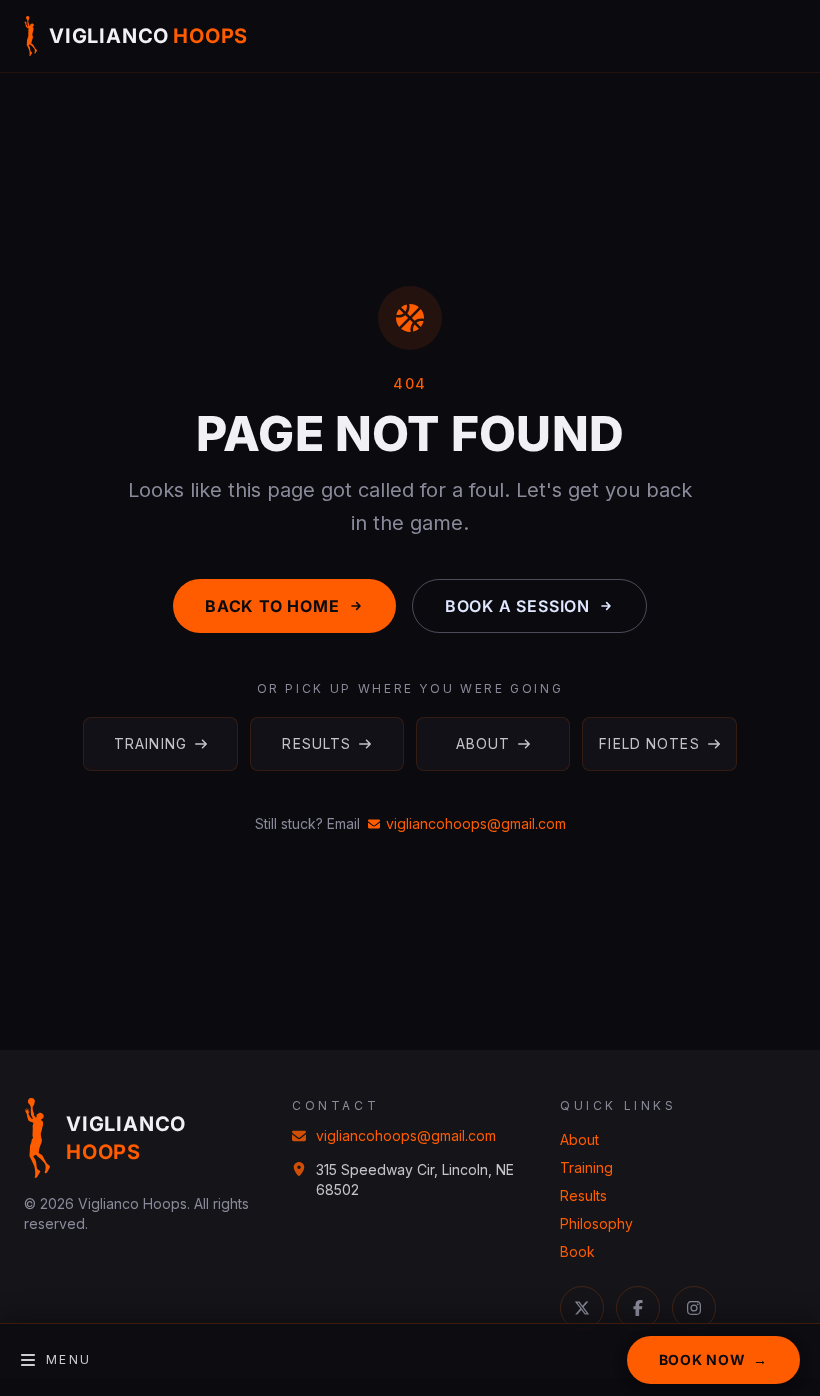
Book (577, 1251)
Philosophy (596, 1223)
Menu (69, 1359)
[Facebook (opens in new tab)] (638, 1308)
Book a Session (517, 606)
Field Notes (649, 743)
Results (316, 743)
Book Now (713, 1359)
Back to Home (272, 606)
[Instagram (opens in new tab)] (694, 1308)
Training (150, 743)
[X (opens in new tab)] (582, 1308)
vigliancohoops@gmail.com (476, 823)
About (483, 743)
